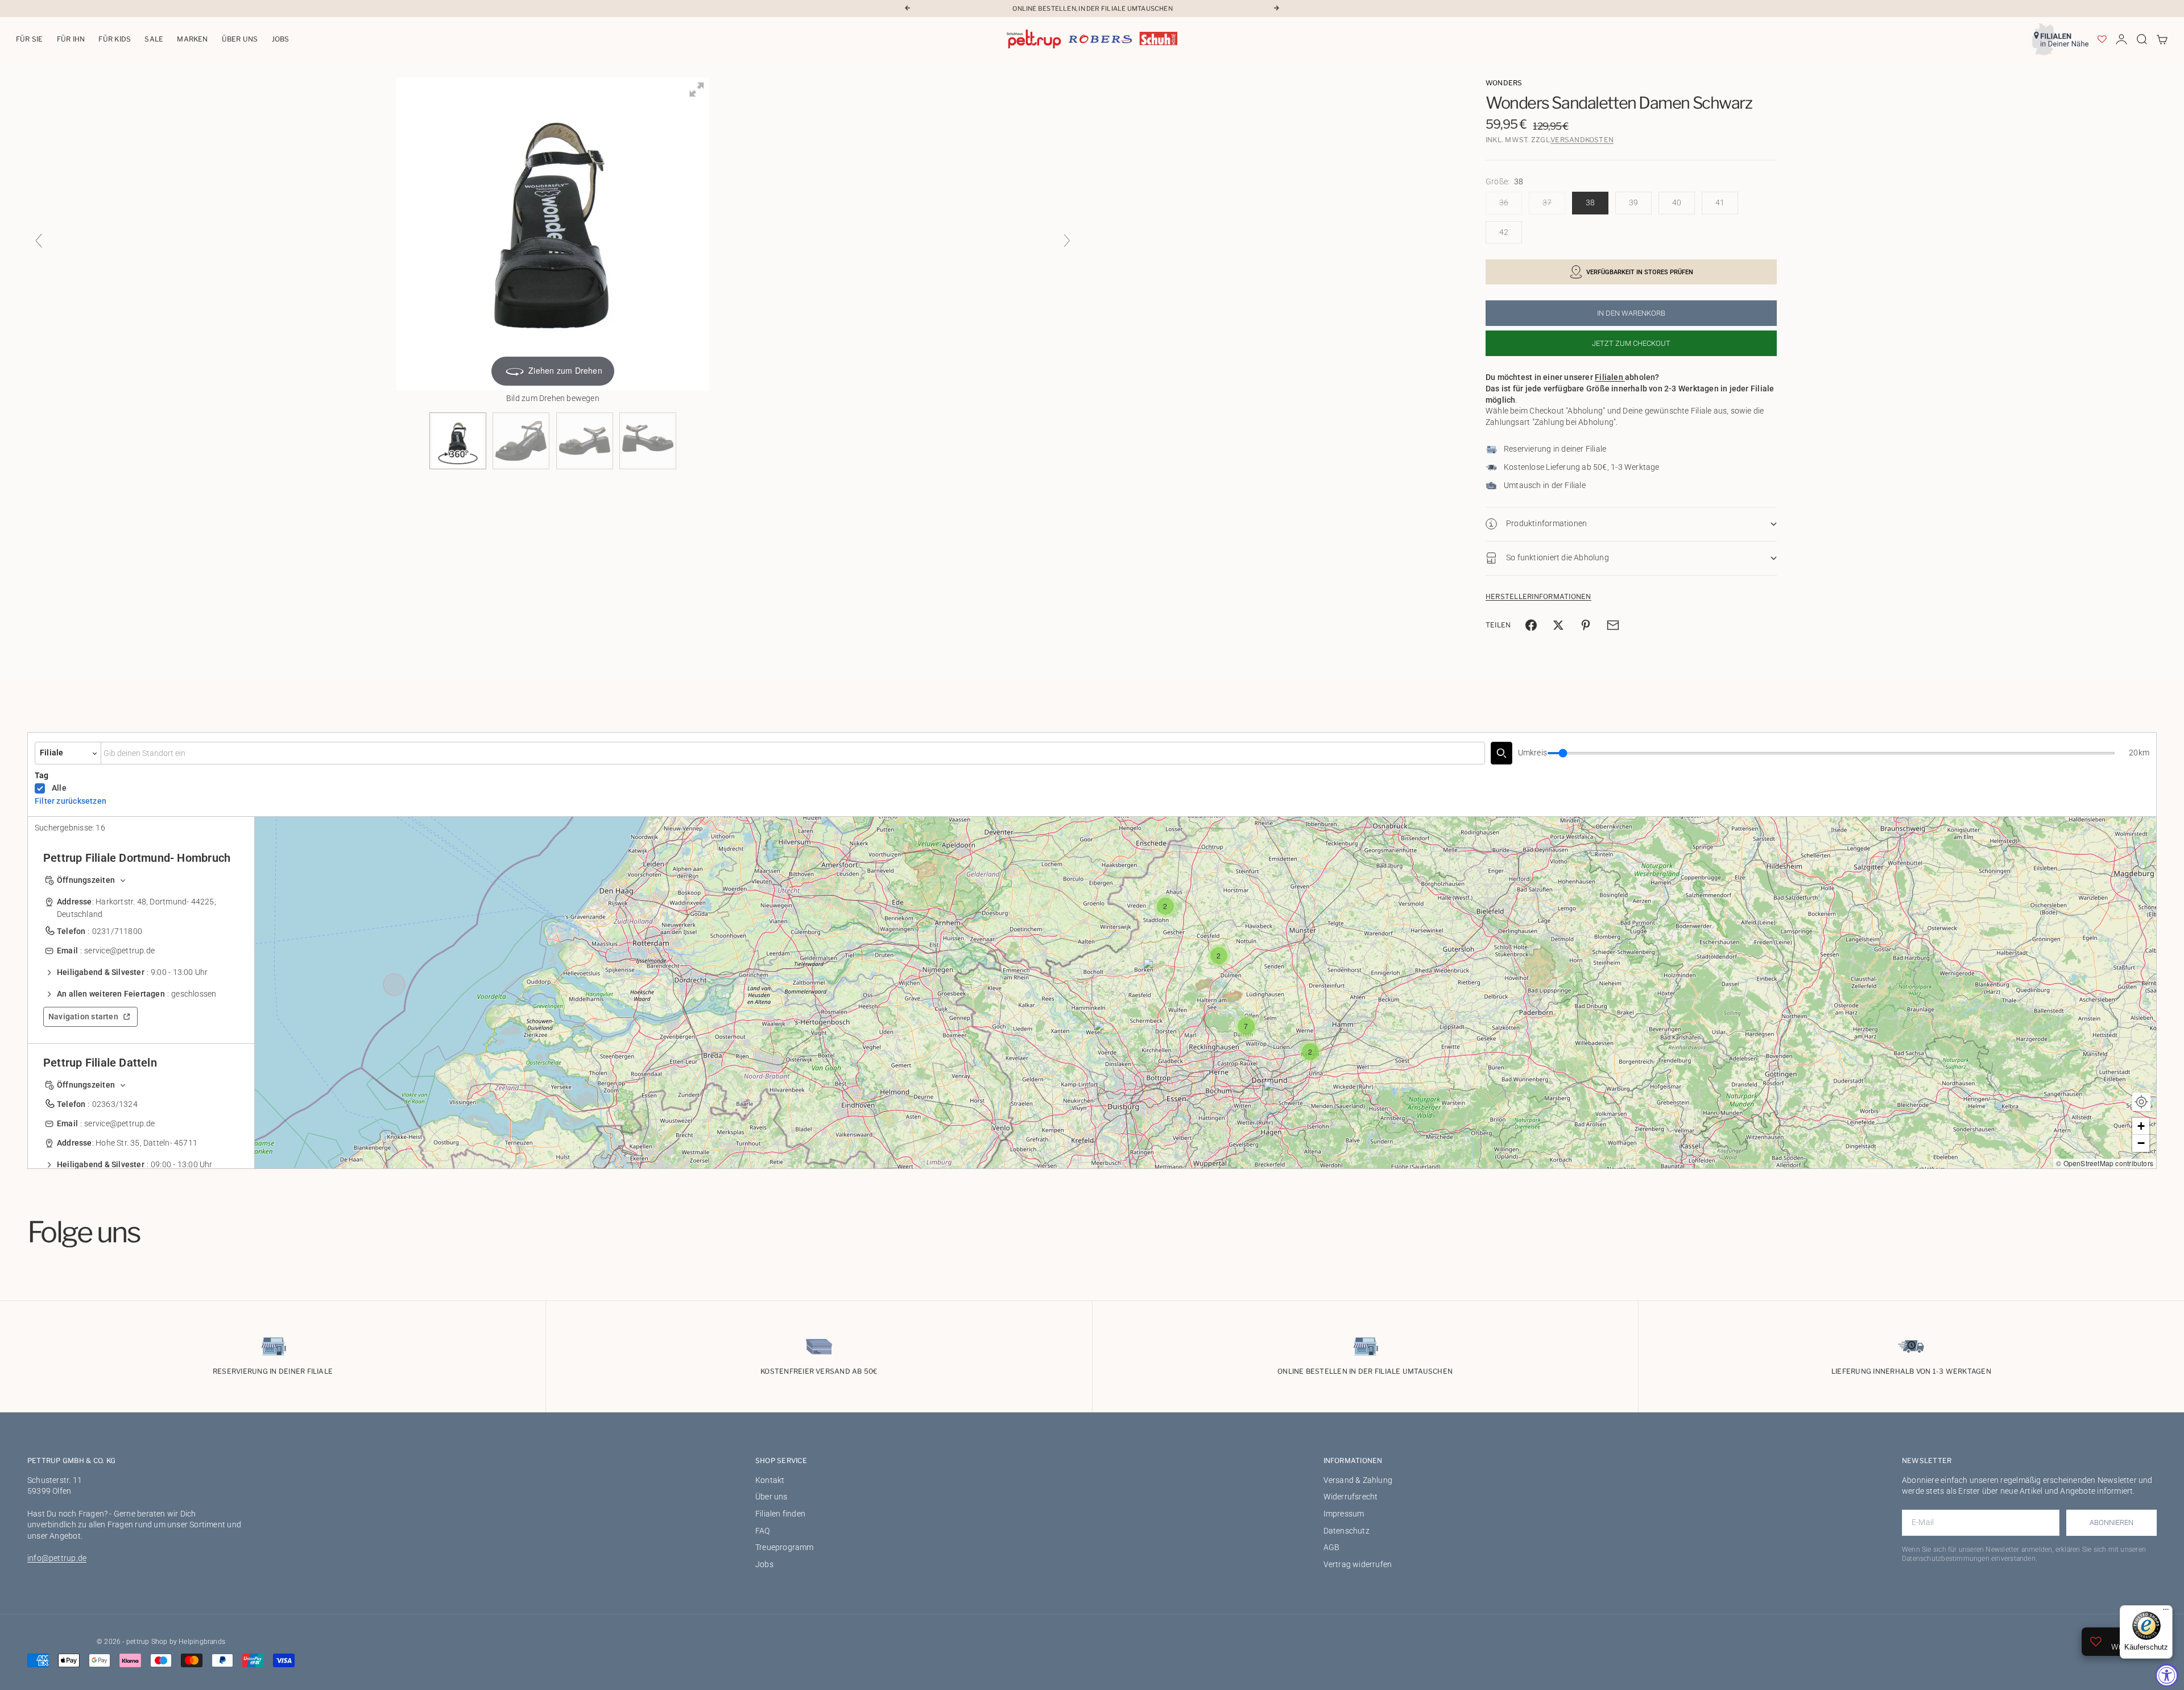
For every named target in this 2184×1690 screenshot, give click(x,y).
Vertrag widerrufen (1358, 1564)
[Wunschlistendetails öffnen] (2102, 39)
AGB (1332, 1547)
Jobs (281, 39)
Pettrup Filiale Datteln (100, 1063)
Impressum (1344, 1514)
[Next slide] (1067, 241)
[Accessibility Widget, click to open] (2167, 1675)
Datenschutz (1347, 1531)
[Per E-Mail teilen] (1613, 625)
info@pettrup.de (57, 1558)
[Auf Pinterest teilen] (1586, 625)
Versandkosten (1582, 140)
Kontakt (770, 1480)
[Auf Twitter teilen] (1558, 625)
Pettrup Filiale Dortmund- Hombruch (137, 858)
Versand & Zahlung (1358, 1480)
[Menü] (2166, 1612)
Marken (192, 39)
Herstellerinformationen (1538, 596)
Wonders (1504, 83)
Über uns (240, 39)
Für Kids (115, 39)
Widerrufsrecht (1351, 1497)
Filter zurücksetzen (71, 801)
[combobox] (793, 753)
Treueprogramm (785, 1547)
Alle (59, 788)
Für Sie (30, 39)
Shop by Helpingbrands (188, 1642)
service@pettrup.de (119, 951)
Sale (154, 39)
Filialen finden (780, 1514)
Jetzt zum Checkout (1631, 343)
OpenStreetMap (2089, 1163)
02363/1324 (115, 1104)
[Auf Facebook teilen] (1531, 625)
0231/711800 (117, 931)
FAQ (763, 1531)
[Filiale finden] (1501, 753)
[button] (1104, 1034)
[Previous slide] (39, 241)
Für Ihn (71, 39)
